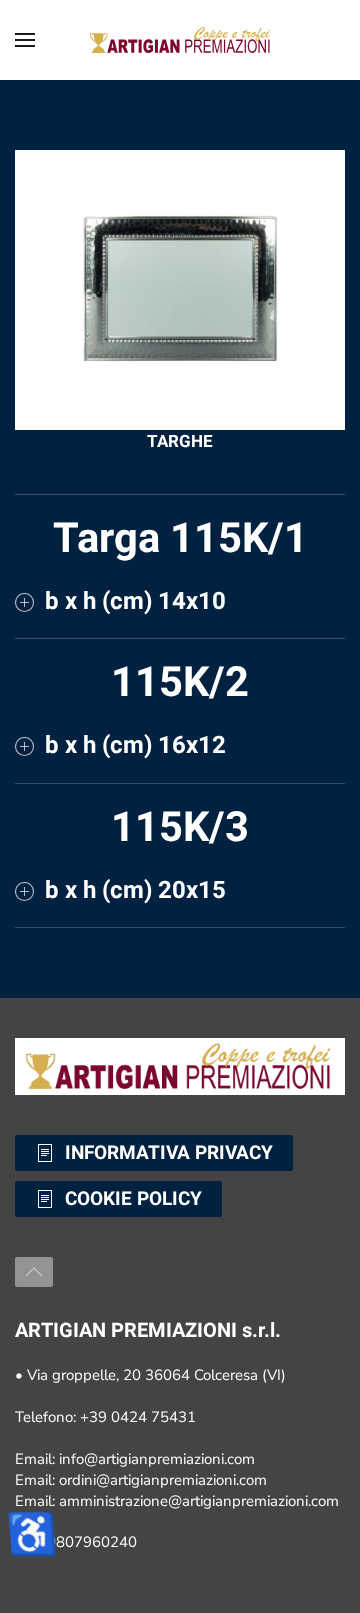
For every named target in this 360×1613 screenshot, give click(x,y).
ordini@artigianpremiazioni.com (163, 1480)
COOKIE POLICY (133, 1199)
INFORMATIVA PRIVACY (169, 1153)
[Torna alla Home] (180, 40)
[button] (25, 40)
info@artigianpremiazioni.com (157, 1459)
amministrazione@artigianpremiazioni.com (199, 1501)
